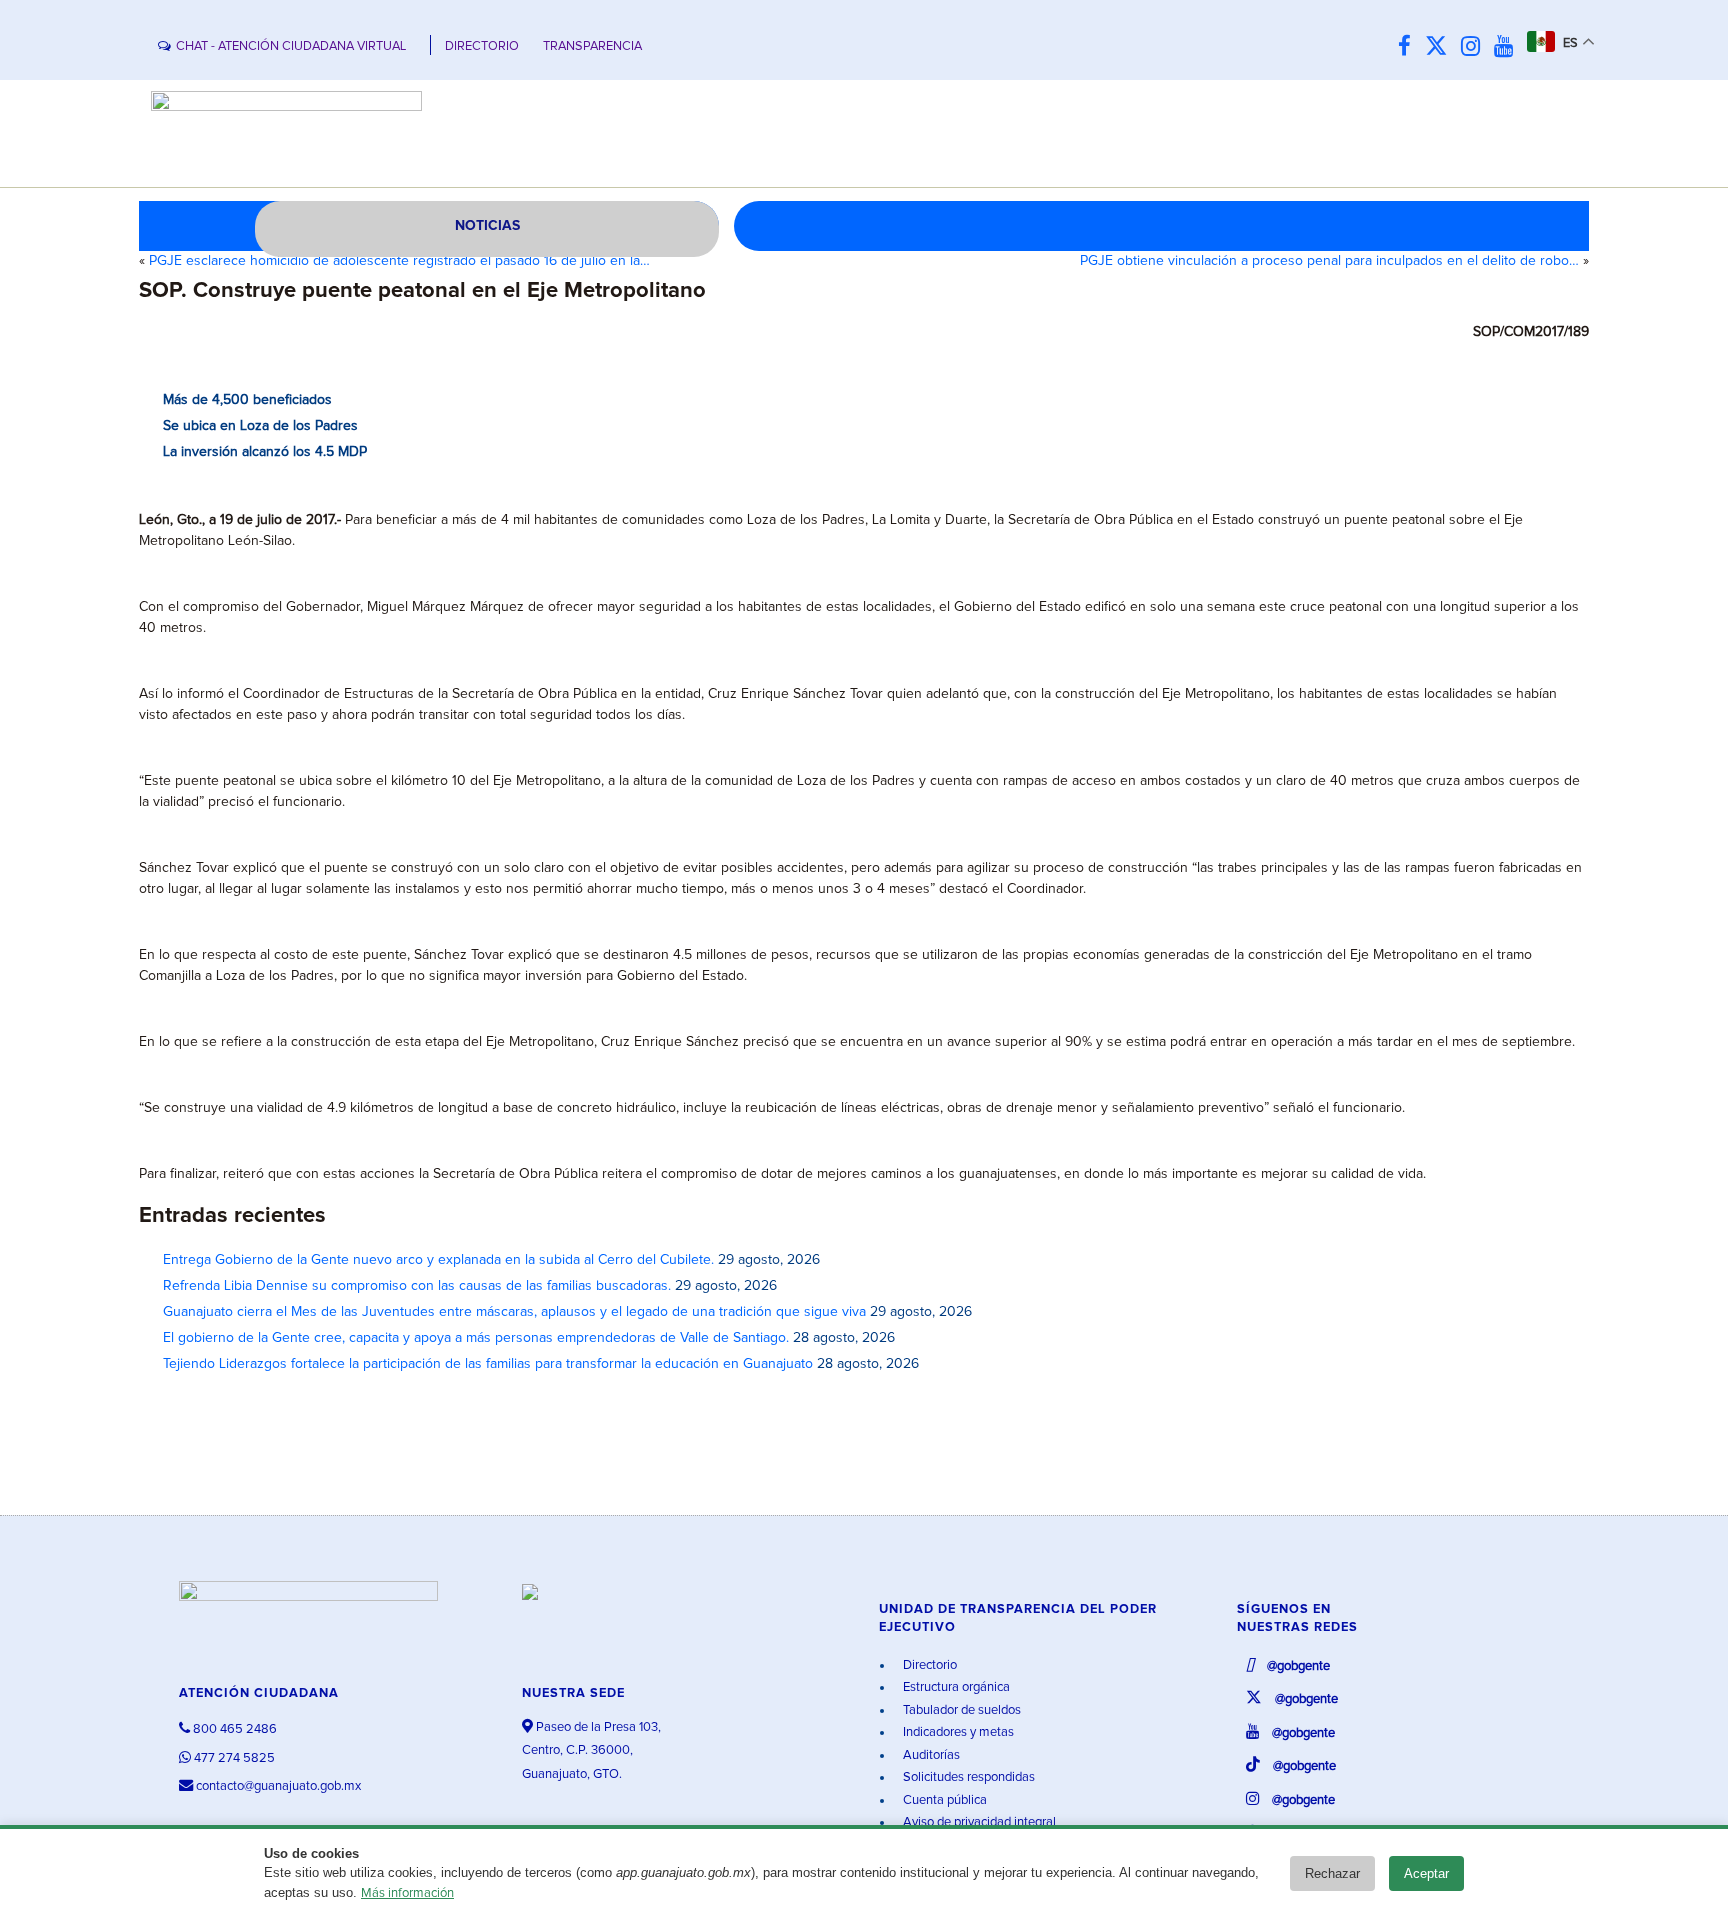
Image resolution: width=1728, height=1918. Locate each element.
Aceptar (1426, 1873)
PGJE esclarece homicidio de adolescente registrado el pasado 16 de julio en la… (399, 261)
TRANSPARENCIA (592, 46)
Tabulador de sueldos (960, 1710)
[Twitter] (1441, 47)
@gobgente (1297, 1666)
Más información (407, 1893)
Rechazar (1332, 1873)
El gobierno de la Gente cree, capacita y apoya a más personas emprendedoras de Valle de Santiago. (476, 1338)
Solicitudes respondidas (967, 1777)
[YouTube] (1508, 47)
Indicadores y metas (957, 1732)
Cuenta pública (943, 1800)
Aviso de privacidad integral (978, 1822)
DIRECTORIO (482, 46)
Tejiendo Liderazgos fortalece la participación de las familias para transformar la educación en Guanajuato (488, 1364)
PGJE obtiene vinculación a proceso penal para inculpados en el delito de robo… (1329, 261)
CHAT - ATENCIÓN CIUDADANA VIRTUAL (291, 46)
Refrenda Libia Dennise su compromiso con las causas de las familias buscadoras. (417, 1286)
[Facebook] (1409, 47)
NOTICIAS (487, 226)
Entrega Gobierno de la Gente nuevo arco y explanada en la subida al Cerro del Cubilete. (438, 1260)
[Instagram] (1475, 47)
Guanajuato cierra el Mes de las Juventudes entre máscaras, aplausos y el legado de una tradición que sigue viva (514, 1312)
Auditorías (930, 1755)
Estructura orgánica (955, 1687)
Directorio (928, 1665)
